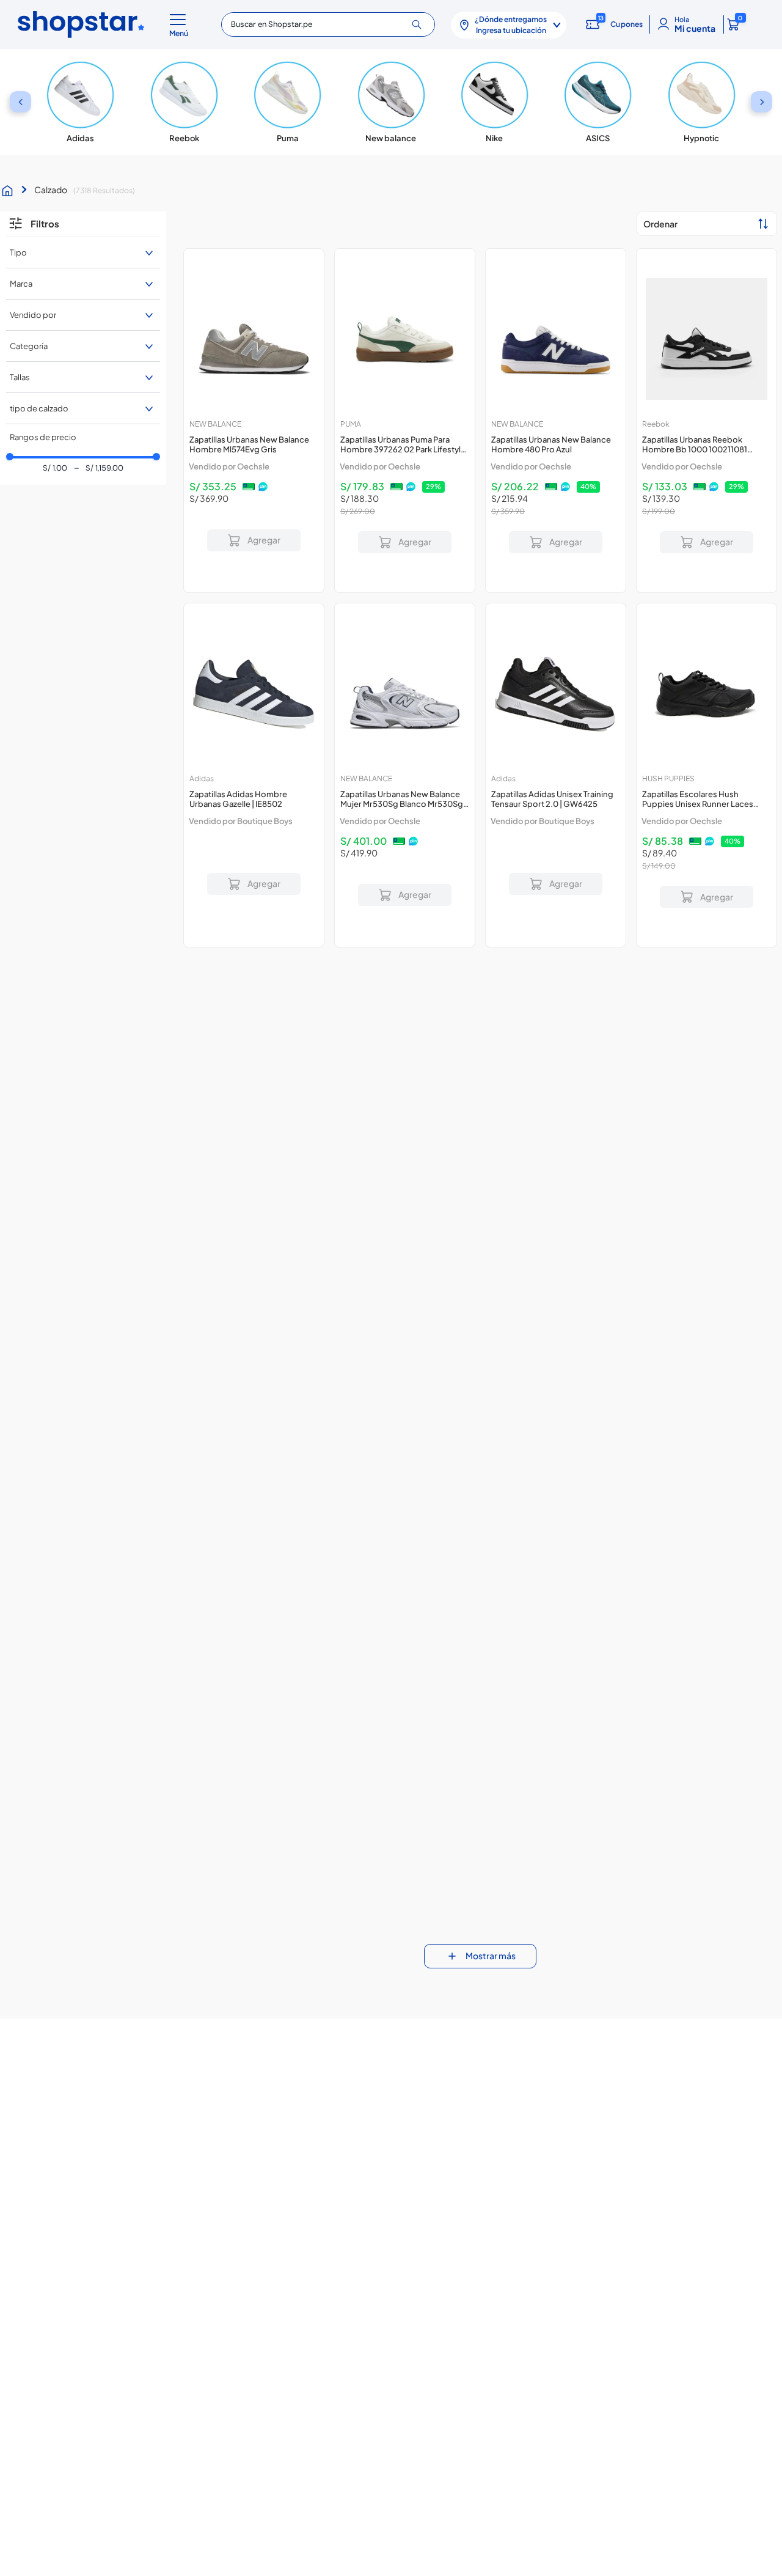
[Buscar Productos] (421, 24)
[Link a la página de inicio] (10, 191)
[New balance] (391, 102)
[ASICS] (598, 102)
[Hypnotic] (701, 102)
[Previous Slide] (20, 102)
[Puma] (288, 102)
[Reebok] (184, 102)
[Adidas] (81, 102)
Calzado (51, 190)
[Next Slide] (762, 102)
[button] (181, 24)
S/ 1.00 (55, 469)
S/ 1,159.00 (98, 469)
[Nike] (494, 102)
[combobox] (328, 24)
